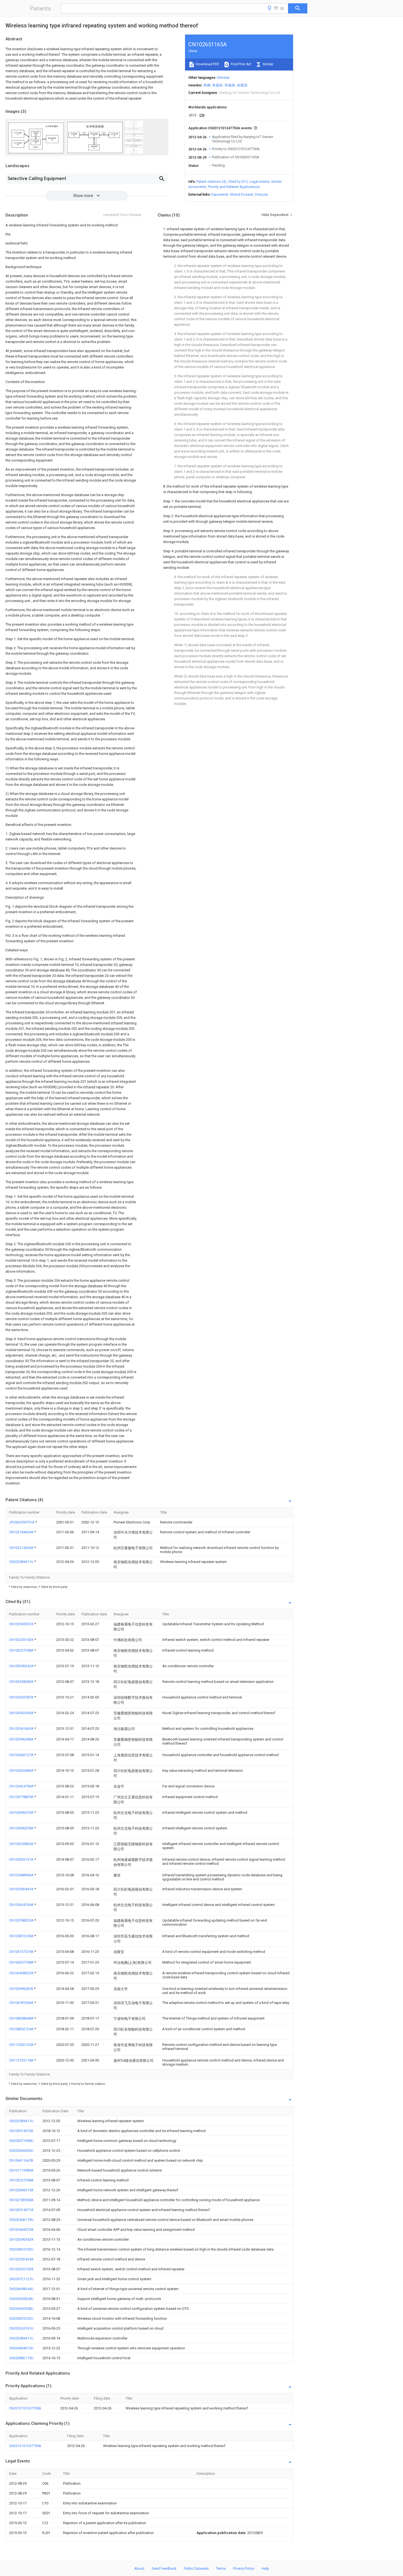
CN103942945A (22, 1713)
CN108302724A (22, 2029)
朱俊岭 (218, 85)
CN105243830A (22, 1844)
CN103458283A (22, 1682)
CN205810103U (21, 2249)
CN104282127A (22, 1755)
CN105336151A (22, 1859)
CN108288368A (22, 2018)
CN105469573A (21, 2230)
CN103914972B (21, 2131)
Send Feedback (164, 2568)
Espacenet (220, 194)
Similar (268, 64)
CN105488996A (22, 1875)
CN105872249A (22, 1936)
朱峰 (207, 85)
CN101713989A (21, 2170)
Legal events (259, 182)
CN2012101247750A (25, 2408)
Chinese (223, 78)
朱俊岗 (230, 85)
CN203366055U (21, 2151)
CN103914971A (21, 2210)
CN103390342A (22, 1666)
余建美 (242, 85)
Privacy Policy (244, 2568)
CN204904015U (21, 2348)
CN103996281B (22, 1989)
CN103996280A (22, 1739)
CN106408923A (22, 1973)
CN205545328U (21, 2299)
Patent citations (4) (211, 182)
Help (265, 2568)
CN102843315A (21, 2190)
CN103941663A (22, 1729)
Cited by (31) (238, 182)
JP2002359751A (22, 1522)
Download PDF (207, 64)
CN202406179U (21, 2220)
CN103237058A (22, 1650)
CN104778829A (22, 1797)
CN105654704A (22, 1905)
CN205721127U (21, 2279)
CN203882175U (21, 2358)
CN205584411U (21, 2338)
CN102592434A (21, 2259)
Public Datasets (196, 2568)
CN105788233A (22, 1920)
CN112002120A (22, 2045)
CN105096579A (22, 1813)
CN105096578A (22, 1828)
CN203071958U (21, 2141)
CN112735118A (22, 2060)
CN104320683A (22, 1771)
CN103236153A (22, 1640)
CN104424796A (22, 1786)
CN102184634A (22, 1532)
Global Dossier (242, 194)
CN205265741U (21, 2328)
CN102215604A (22, 1548)
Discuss (261, 194)
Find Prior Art (241, 64)
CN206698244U (21, 2289)
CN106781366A (22, 2003)
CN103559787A (22, 1697)
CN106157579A (22, 1952)
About (139, 2568)
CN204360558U (21, 2309)
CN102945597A (22, 1624)
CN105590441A (22, 1889)
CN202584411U (22, 1562)
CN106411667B (21, 2160)
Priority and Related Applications (234, 187)
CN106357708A (22, 1962)
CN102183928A (21, 2200)
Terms (221, 2568)
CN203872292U (21, 2318)
